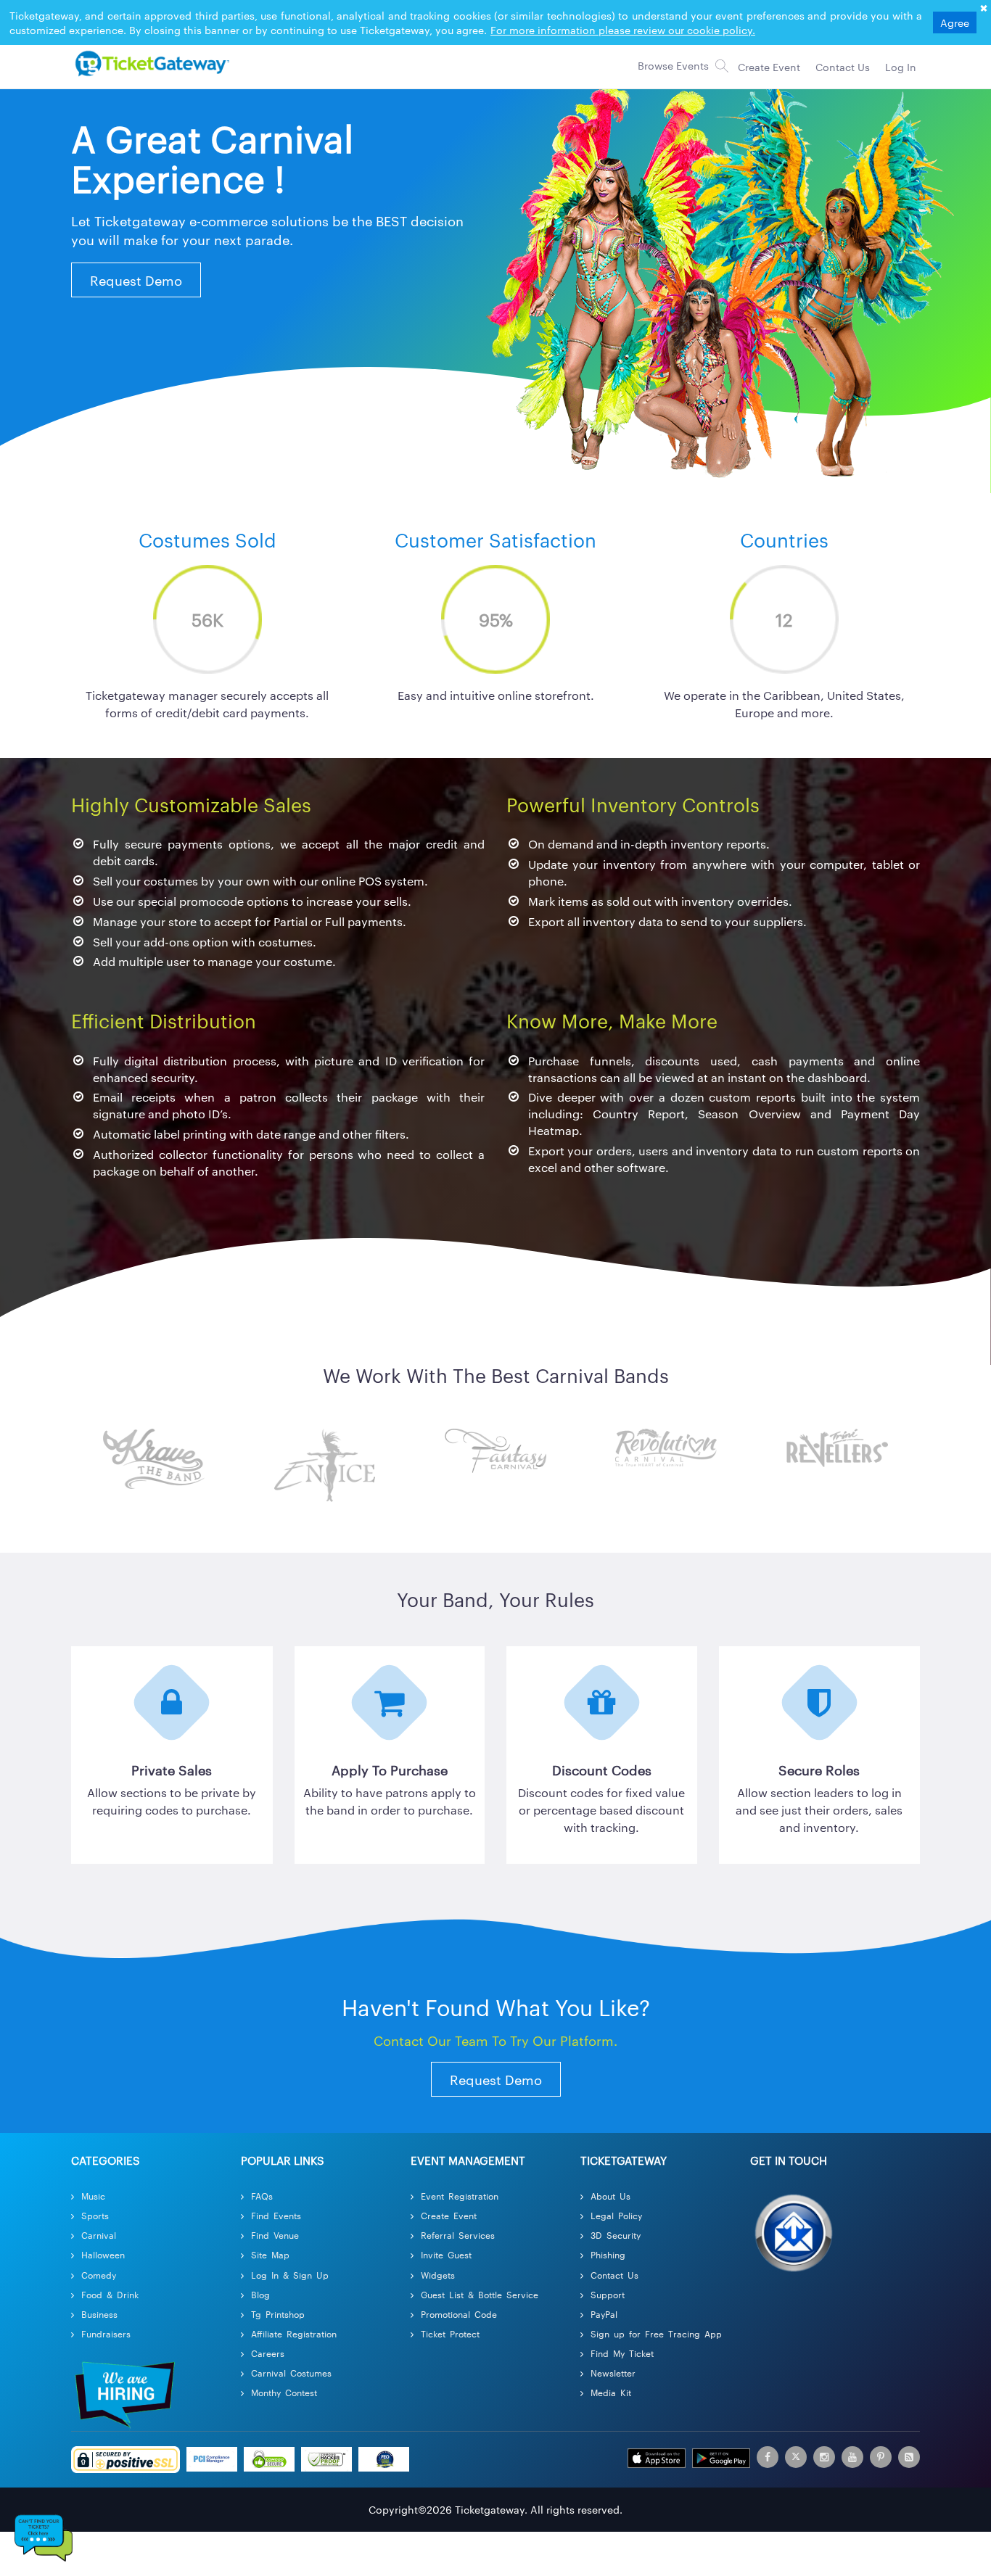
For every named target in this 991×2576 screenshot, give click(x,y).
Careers (268, 2353)
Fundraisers (106, 2333)
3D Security (616, 2235)
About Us (610, 2196)
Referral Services (458, 2235)
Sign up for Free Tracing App (656, 2333)
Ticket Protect (450, 2333)
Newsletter (613, 2373)
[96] (150, 63)
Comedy (99, 2275)
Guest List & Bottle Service (480, 2294)
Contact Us (614, 2275)
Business (99, 2314)
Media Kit (611, 2392)
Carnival (99, 2235)
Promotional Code (459, 2314)
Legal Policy (616, 2215)
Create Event (449, 2215)
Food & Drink (110, 2294)
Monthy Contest (284, 2392)
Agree (955, 22)
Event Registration (460, 2196)
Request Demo (136, 280)
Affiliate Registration (294, 2333)
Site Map (270, 2254)
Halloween (103, 2254)
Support (608, 2294)
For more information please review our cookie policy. (623, 30)
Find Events (276, 2215)
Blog (260, 2294)
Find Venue (275, 2235)
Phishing (608, 2254)
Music (93, 2196)
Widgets (438, 2275)
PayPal (604, 2314)
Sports (95, 2215)
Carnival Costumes (291, 2373)
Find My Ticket (622, 2353)
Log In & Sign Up (290, 2275)
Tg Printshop (278, 2314)
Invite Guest (446, 2254)
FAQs (262, 2196)
